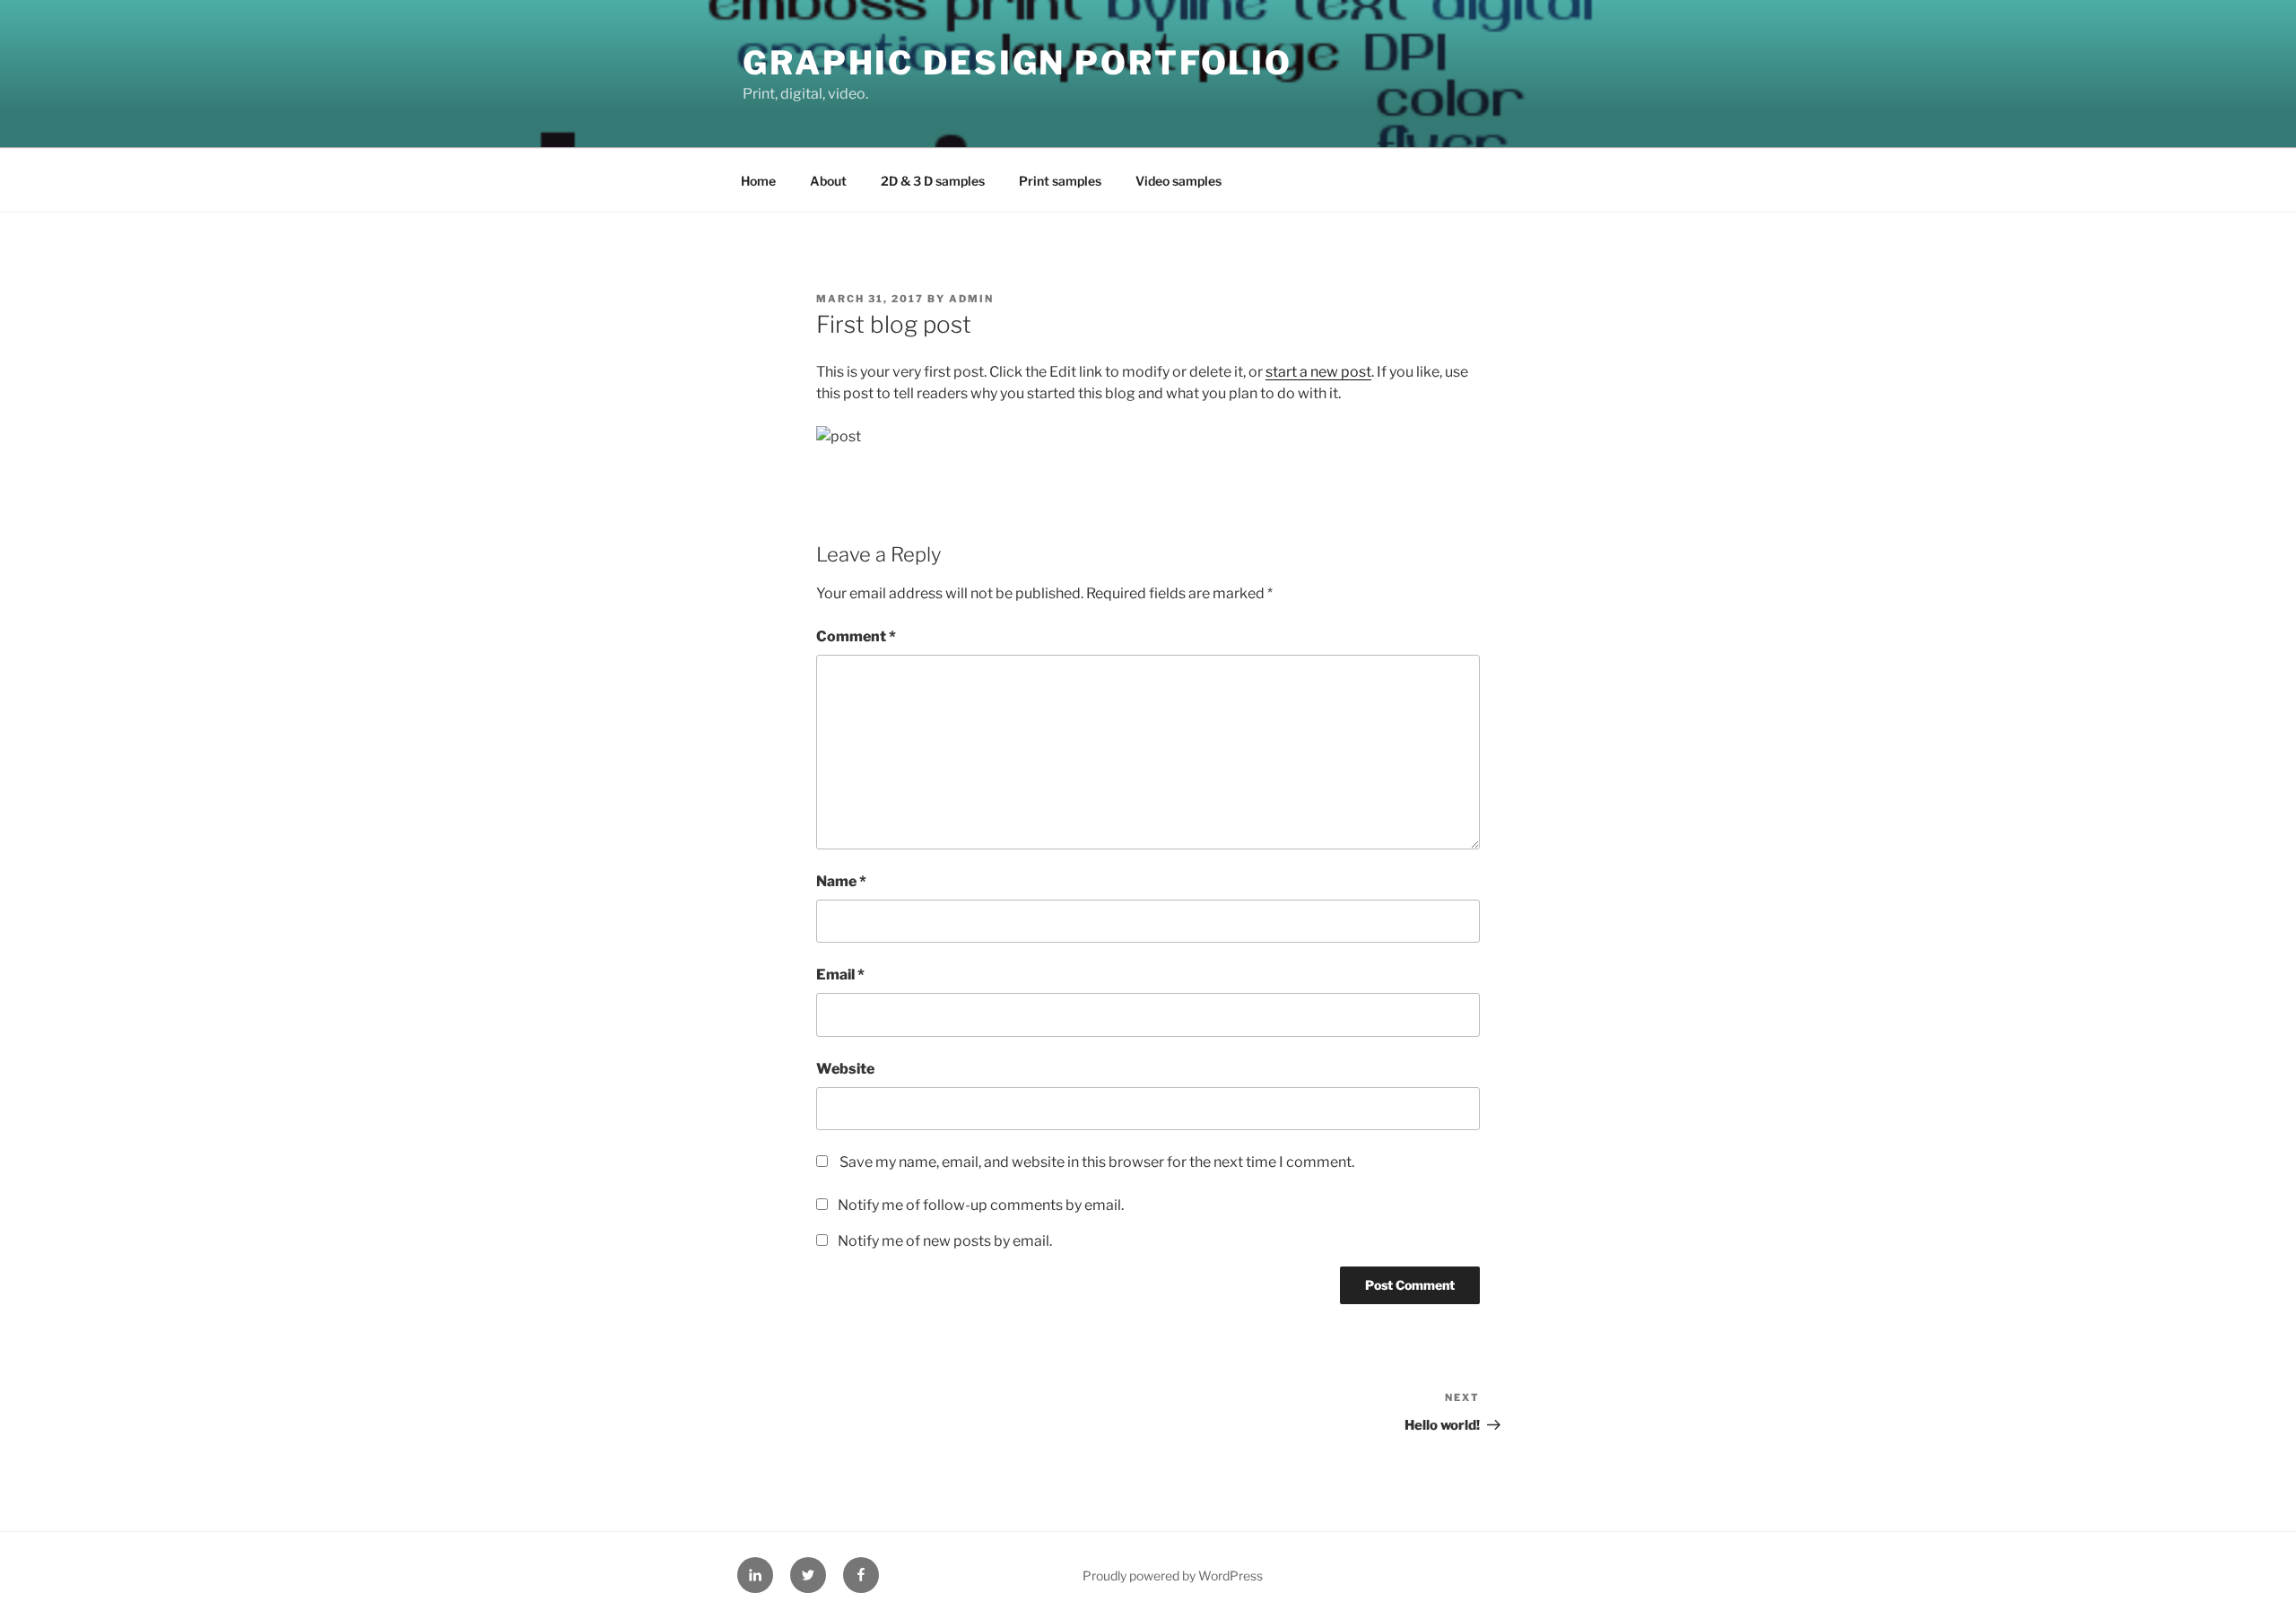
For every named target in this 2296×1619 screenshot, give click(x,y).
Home (758, 181)
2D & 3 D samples (933, 181)
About (828, 181)
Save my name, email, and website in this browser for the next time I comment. (1097, 1162)
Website (845, 1069)
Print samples (1060, 181)
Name (841, 881)
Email (840, 975)
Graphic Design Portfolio (1018, 63)
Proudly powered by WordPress (1173, 1575)
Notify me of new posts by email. (945, 1241)
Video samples (1178, 181)
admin (971, 299)
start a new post (1318, 372)
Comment (856, 636)
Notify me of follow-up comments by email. (981, 1205)
